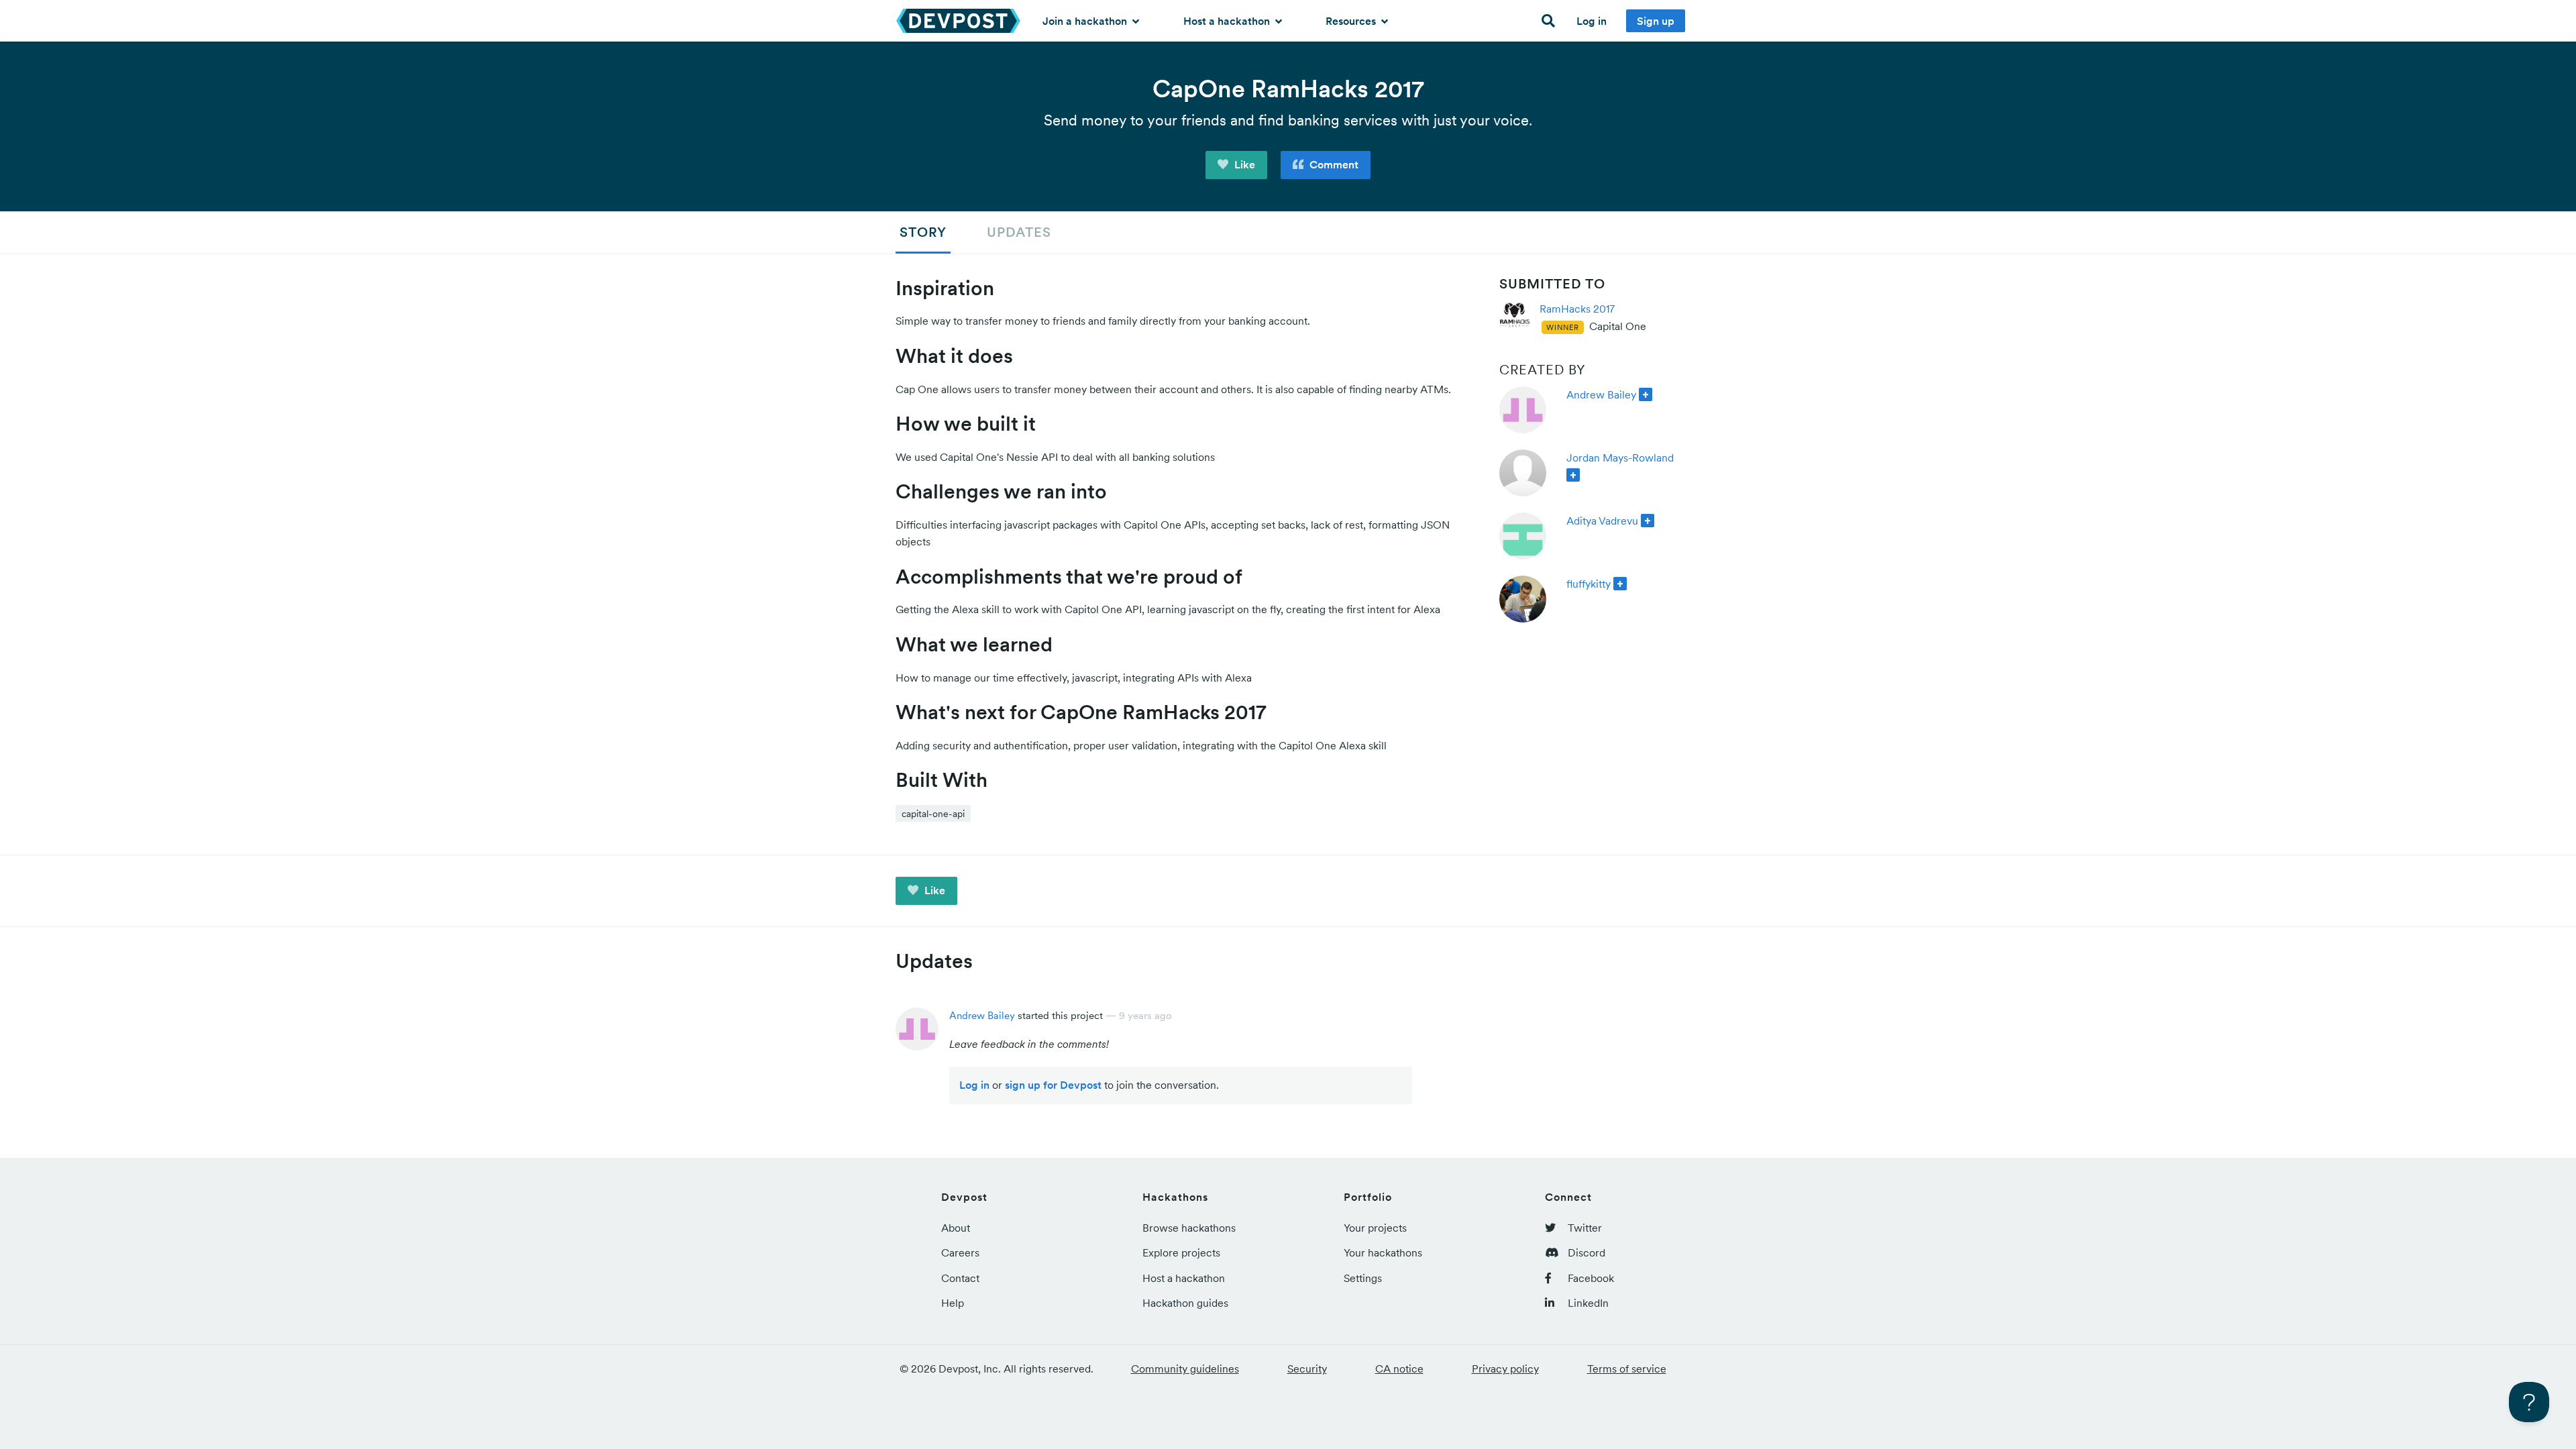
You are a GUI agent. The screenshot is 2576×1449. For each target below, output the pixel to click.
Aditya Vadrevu (1602, 521)
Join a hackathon (1086, 21)
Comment (1333, 164)
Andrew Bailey (1601, 394)
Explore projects (1181, 1252)
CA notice (1399, 1368)
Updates (1019, 232)
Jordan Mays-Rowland (1620, 458)
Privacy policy (1505, 1368)
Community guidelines (1185, 1368)
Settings (1363, 1278)
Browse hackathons (1189, 1228)
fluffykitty (1589, 584)
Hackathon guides (1185, 1303)
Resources (1352, 21)
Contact (960, 1278)
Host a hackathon (1228, 21)
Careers (960, 1252)
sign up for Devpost (1053, 1085)
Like (1243, 164)
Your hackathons (1383, 1252)
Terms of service (1627, 1368)
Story (923, 232)
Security (1307, 1368)
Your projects (1375, 1228)
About (956, 1228)
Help (953, 1303)
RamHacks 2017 (1577, 309)
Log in (1592, 21)
